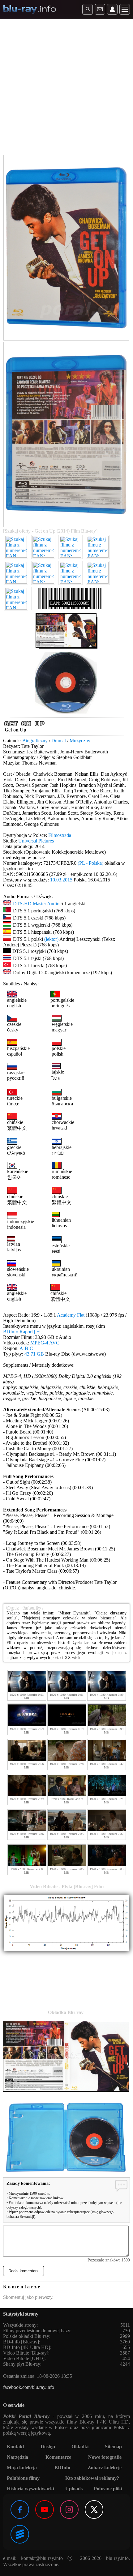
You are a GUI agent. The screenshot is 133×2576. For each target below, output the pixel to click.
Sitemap (113, 2447)
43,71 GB (34, 1354)
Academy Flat (71, 1315)
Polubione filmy (23, 2478)
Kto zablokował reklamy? (92, 2478)
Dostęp (48, 2447)
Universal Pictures (36, 841)
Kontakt (15, 2447)
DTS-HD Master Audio (36, 904)
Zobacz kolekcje (105, 2468)
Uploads (74, 2489)
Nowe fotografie (105, 2457)
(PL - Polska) (90, 863)
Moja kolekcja (22, 2468)
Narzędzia (17, 2457)
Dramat (59, 741)
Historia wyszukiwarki (30, 2489)
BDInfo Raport (23, 1332)
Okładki (80, 2447)
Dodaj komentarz (24, 2271)
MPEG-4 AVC (45, 1343)
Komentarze (58, 2457)
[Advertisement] (66, 88)
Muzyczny (80, 741)
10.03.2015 (61, 880)
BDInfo (62, 2468)
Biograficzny (35, 741)
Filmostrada (60, 835)
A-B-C (26, 1348)
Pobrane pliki (108, 2489)
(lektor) (51, 939)
